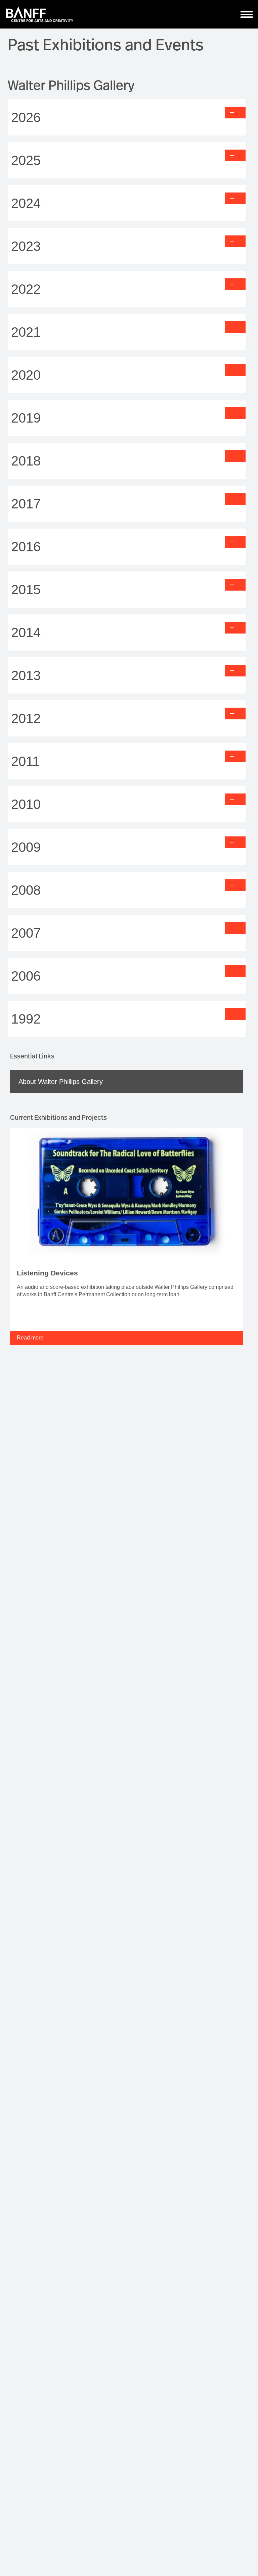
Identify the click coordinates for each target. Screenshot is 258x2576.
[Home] (40, 14)
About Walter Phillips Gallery (61, 1082)
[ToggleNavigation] (247, 14)
